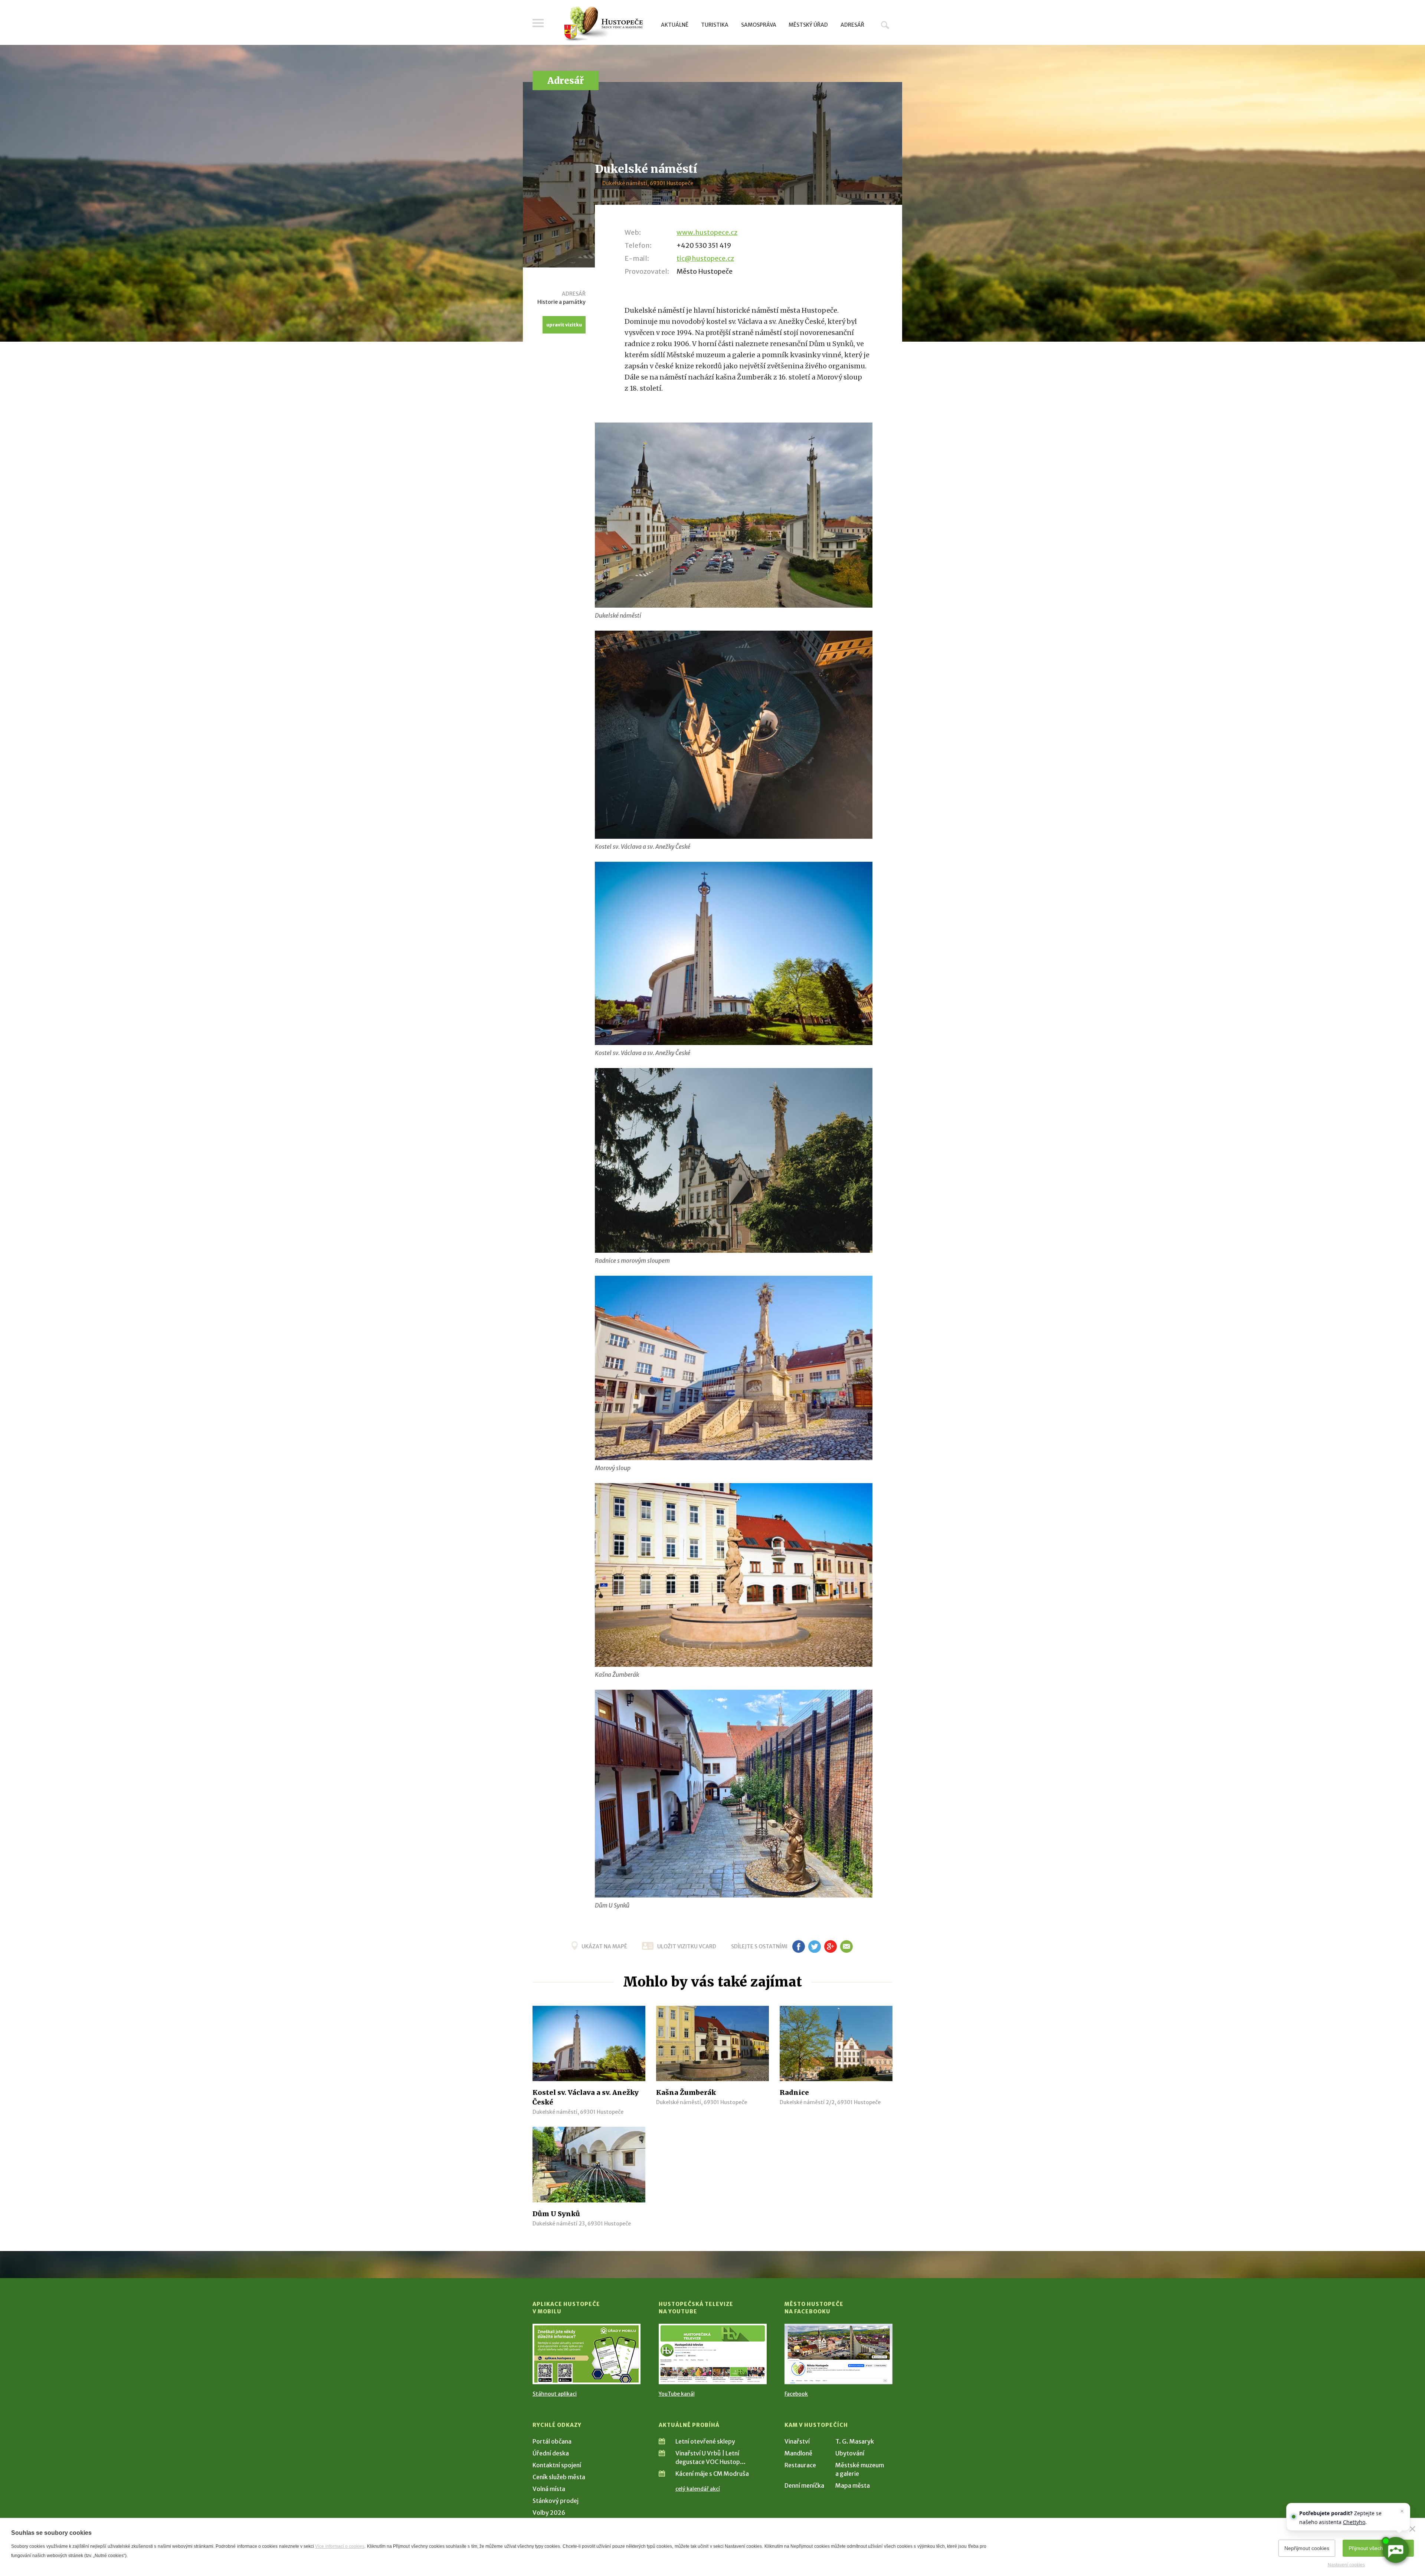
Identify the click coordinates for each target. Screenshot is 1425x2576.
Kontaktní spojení (557, 2465)
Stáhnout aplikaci (555, 2394)
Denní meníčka (804, 2485)
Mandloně (798, 2453)
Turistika (715, 25)
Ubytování (850, 2453)
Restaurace (800, 2465)
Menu (538, 23)
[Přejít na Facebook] (838, 2354)
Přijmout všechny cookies (1378, 2548)
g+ (831, 1946)
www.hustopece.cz (707, 232)
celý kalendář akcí (698, 2489)
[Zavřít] (1412, 2529)
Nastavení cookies (1346, 2565)
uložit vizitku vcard (687, 1946)
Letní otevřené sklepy (705, 2441)
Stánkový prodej (556, 2501)
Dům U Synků (556, 2214)
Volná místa (549, 2489)
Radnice (794, 2092)
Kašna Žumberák (686, 2092)
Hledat (885, 25)
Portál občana (552, 2441)
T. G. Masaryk (855, 2441)
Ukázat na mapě (604, 1946)
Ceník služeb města (559, 2477)
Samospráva (759, 25)
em (846, 1946)
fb (799, 1946)
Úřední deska (551, 2453)
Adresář (852, 25)
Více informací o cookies (340, 2546)
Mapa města (853, 2485)
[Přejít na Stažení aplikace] (587, 2354)
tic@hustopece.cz (705, 258)
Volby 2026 (549, 2513)
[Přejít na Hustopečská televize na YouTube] (713, 2354)
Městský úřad (808, 25)
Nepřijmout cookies (1307, 2548)
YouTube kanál (677, 2394)
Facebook (796, 2394)
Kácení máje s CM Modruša (712, 2474)
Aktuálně (675, 25)
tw (814, 1946)
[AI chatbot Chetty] (1395, 2550)
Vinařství (797, 2441)
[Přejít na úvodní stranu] (603, 24)
